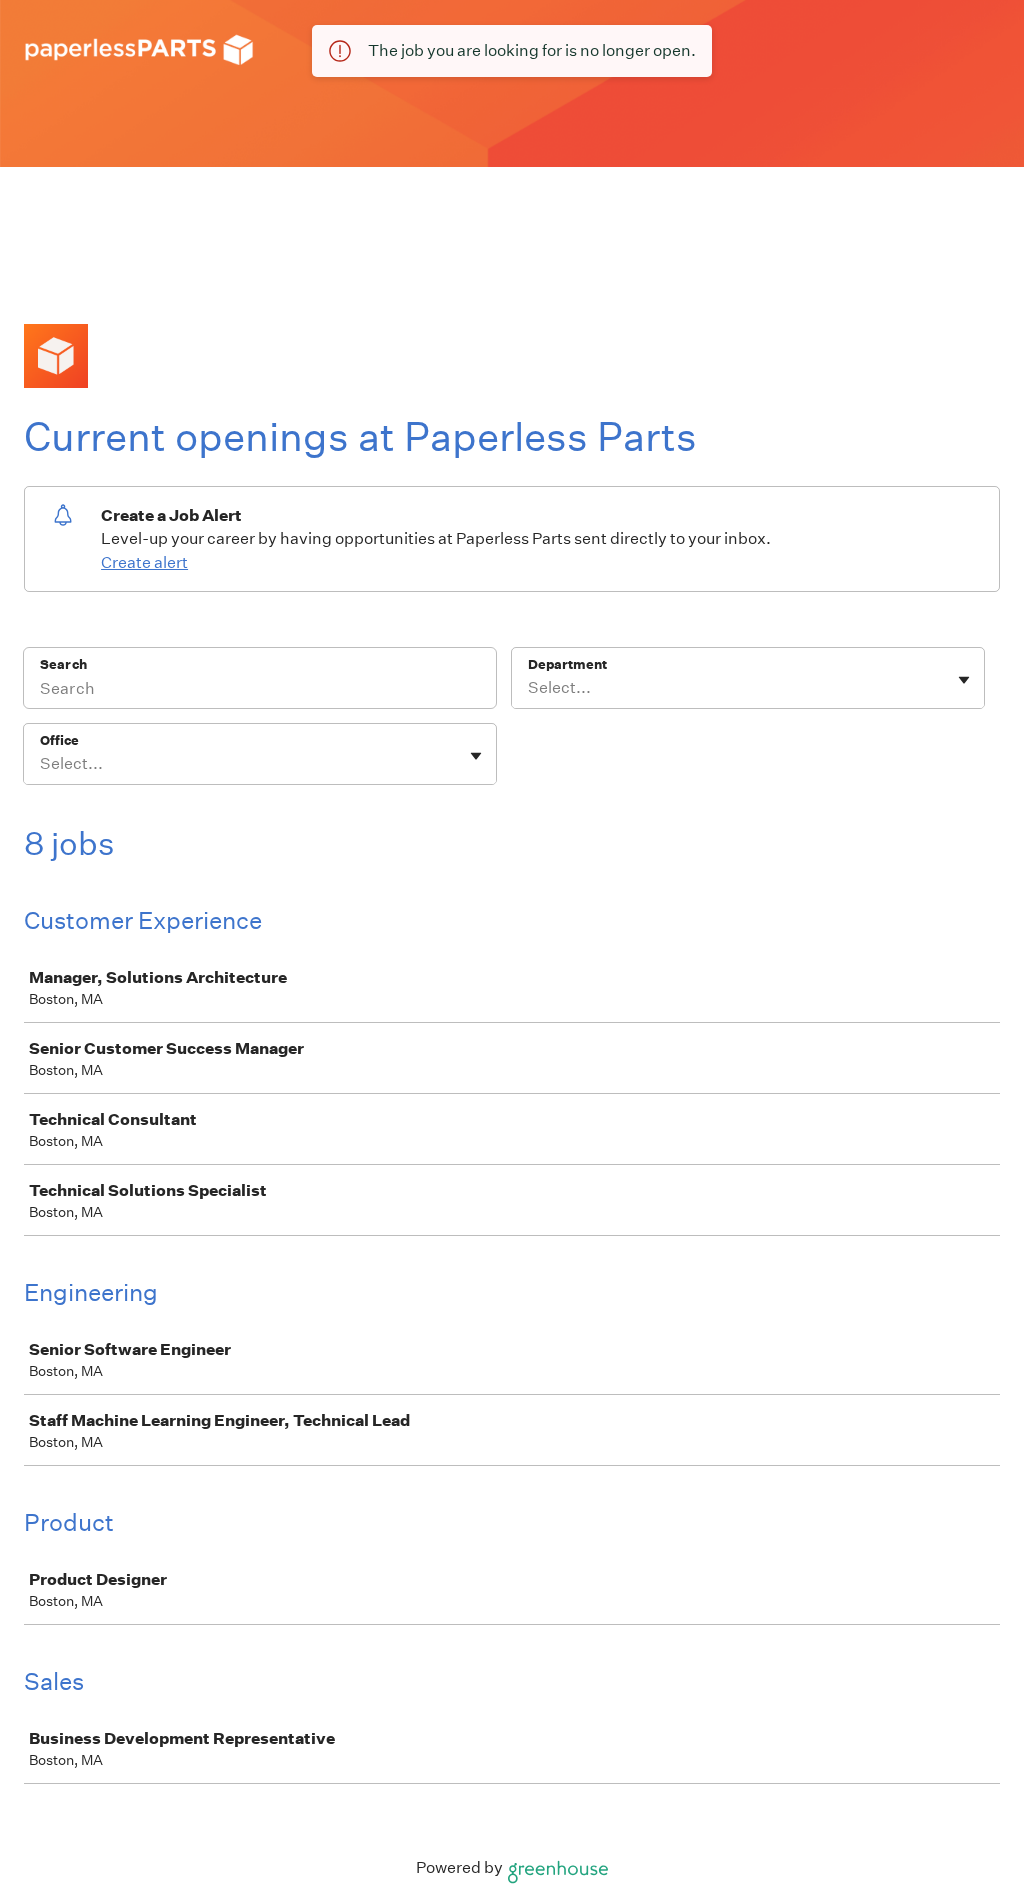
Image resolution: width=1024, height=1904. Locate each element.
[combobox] (529, 688)
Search (63, 664)
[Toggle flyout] (964, 680)
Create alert (144, 562)
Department (567, 664)
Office (59, 740)
